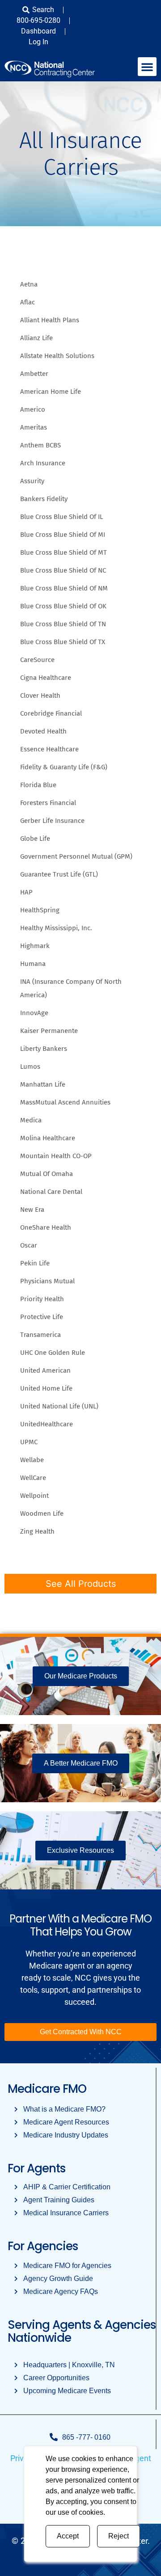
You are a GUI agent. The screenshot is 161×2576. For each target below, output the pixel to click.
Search (43, 10)
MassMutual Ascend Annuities (65, 1102)
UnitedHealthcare (47, 1424)
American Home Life (51, 392)
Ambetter (34, 374)
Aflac (28, 302)
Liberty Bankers (44, 1049)
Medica (31, 1120)
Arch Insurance (43, 463)
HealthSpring (40, 910)
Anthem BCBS (40, 445)
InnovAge (34, 1013)
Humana (33, 964)
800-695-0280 (38, 20)
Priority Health (42, 1299)
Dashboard (38, 31)
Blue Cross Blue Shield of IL (61, 517)
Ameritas (34, 427)
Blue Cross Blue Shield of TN (63, 624)
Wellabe (32, 1460)
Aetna (29, 284)
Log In (38, 42)
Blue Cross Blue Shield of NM (64, 588)
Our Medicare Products (81, 1676)
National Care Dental (51, 1192)
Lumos (30, 1067)
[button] (147, 67)
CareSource (37, 660)
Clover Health (40, 696)
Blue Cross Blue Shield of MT (64, 552)
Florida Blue (38, 785)
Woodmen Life (42, 1514)
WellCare (33, 1478)
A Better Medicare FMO (81, 1763)
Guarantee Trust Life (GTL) (59, 874)
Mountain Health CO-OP (56, 1156)
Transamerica (40, 1335)
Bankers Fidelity (44, 499)
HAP (26, 892)
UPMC (29, 1442)
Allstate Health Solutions (57, 356)
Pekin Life (35, 1263)
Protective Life (42, 1317)
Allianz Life (36, 338)
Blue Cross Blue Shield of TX (63, 642)
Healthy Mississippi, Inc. (56, 928)
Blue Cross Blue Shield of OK (63, 606)
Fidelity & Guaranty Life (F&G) (64, 767)
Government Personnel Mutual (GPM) (76, 856)
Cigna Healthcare (46, 678)
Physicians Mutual (47, 1281)
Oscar (29, 1245)
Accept (68, 2536)
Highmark (35, 946)
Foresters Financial (48, 803)
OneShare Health (46, 1227)
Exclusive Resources (80, 1850)
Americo (33, 409)
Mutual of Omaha (47, 1174)
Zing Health (37, 1531)
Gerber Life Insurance (52, 821)
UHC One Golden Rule (53, 1353)
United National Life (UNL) (59, 1406)
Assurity (32, 481)
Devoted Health (43, 731)
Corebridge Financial (51, 713)
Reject (119, 2536)
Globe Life (35, 839)
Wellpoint (34, 1496)
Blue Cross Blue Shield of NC (63, 570)
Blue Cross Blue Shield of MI (63, 535)
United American (45, 1370)
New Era (32, 1210)
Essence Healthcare (49, 749)
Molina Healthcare (48, 1138)
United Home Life (46, 1388)
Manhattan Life (43, 1084)
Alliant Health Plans (50, 320)
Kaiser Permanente (49, 1031)
